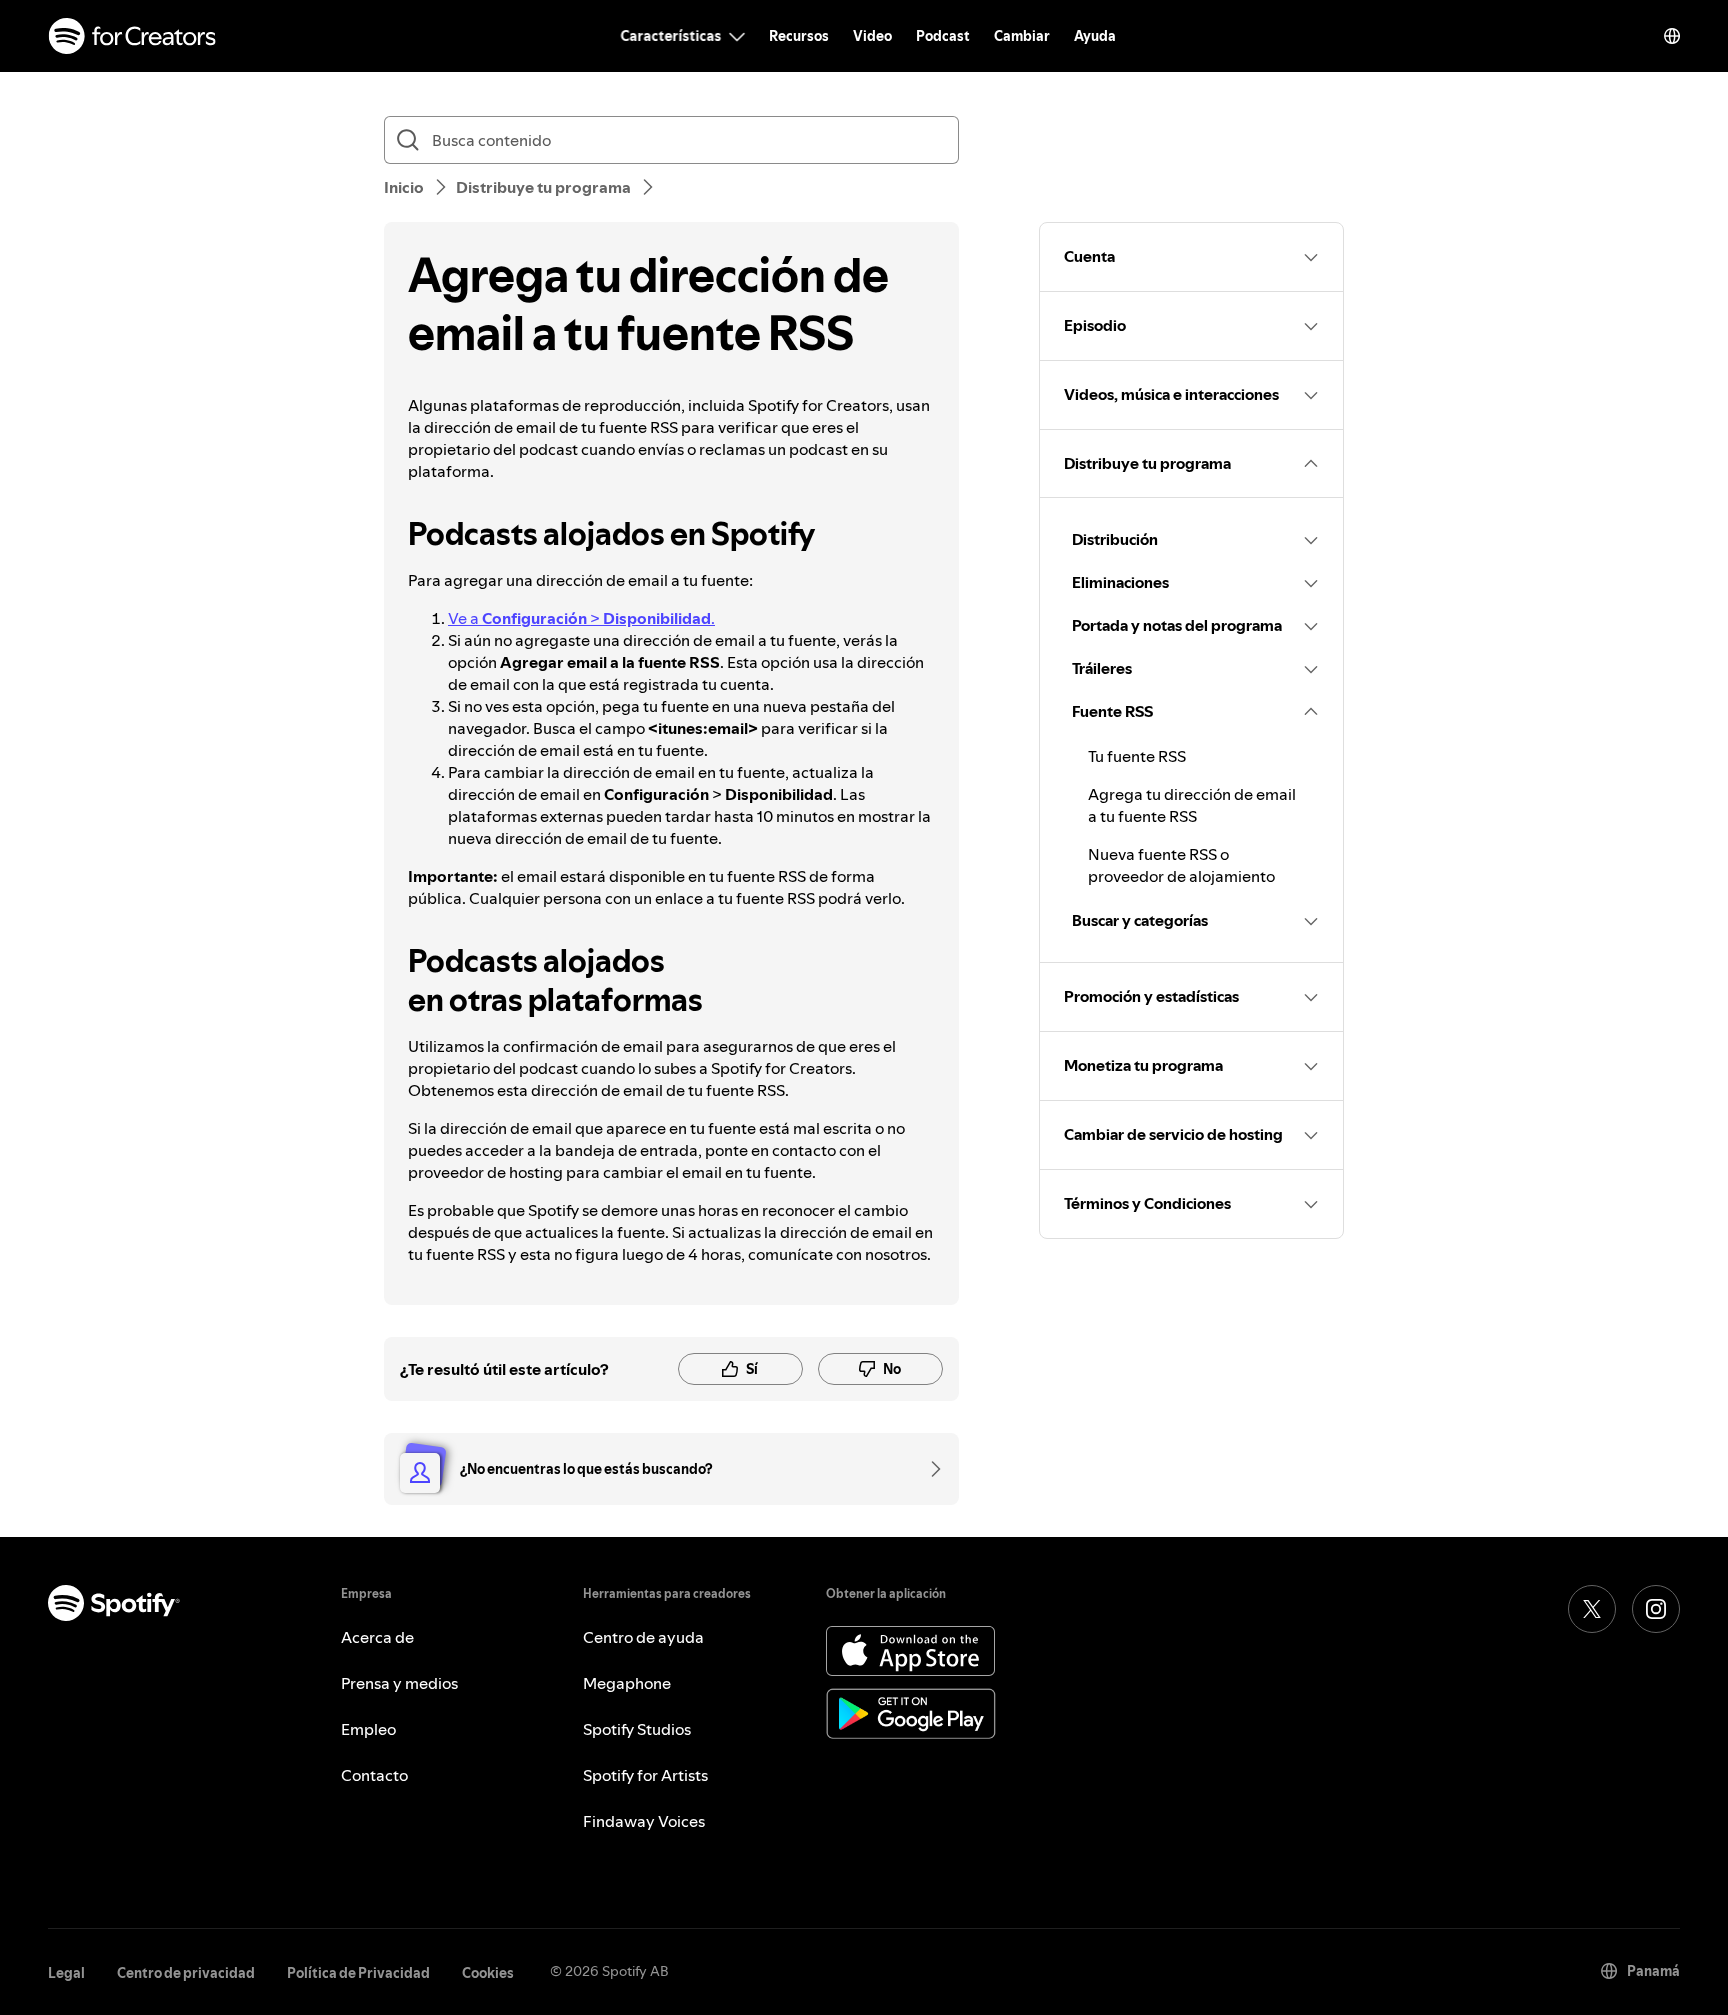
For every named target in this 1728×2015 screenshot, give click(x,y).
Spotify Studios (637, 1729)
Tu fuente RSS (1137, 756)
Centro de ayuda (643, 1637)
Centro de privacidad (186, 1973)
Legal (66, 1973)
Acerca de (377, 1637)
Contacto (374, 1775)
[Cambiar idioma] (1672, 36)
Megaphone (627, 1683)
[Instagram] (1656, 1609)
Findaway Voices (644, 1821)
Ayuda (1095, 36)
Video (872, 36)
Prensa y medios (399, 1683)
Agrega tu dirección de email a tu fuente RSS (1192, 805)
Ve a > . (581, 618)
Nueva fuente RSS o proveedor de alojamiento (1181, 865)
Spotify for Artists (645, 1775)
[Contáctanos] (929, 1469)
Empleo (368, 1729)
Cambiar (1022, 36)
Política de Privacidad (358, 1973)
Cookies (488, 1973)
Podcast (943, 36)
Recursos (799, 36)
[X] (1592, 1609)
